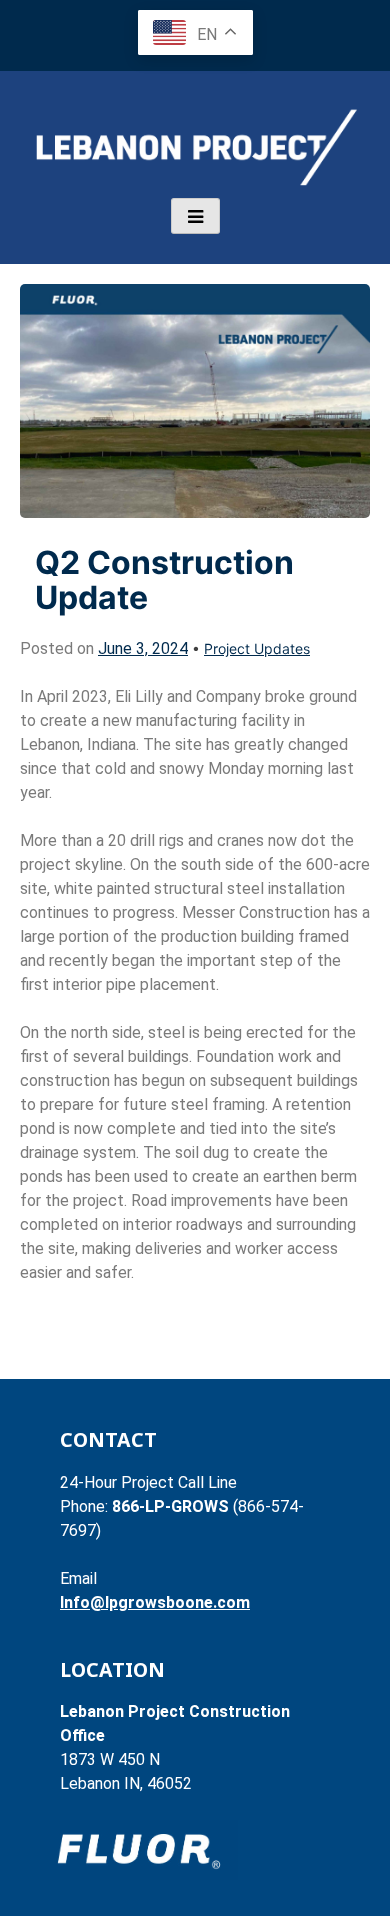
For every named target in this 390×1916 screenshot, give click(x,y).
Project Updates (257, 648)
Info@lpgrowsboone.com (155, 1602)
